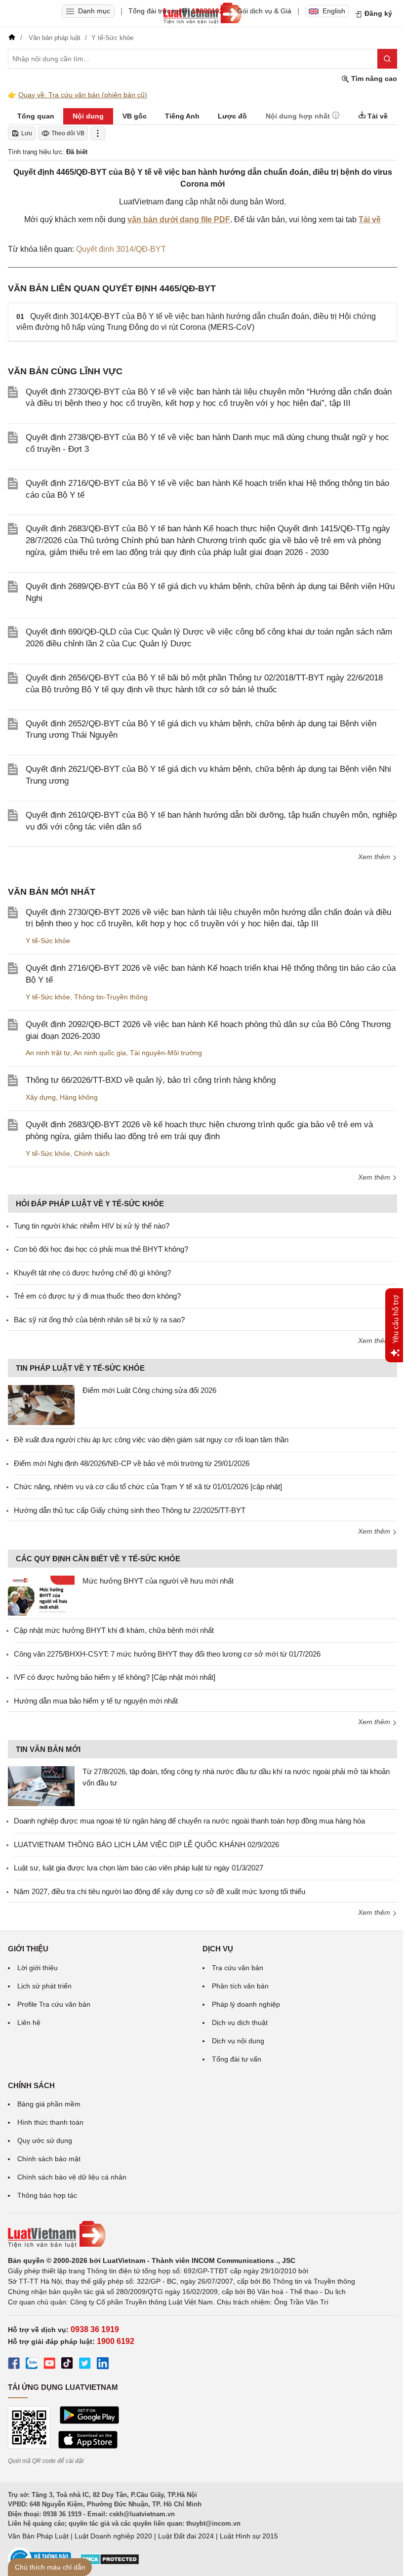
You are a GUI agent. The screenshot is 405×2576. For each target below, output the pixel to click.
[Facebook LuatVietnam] (14, 2365)
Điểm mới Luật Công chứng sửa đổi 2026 (149, 1390)
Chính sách (92, 1153)
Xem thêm (375, 857)
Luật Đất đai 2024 (186, 2536)
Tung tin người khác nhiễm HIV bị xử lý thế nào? (92, 1226)
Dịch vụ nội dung (238, 2041)
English (334, 11)
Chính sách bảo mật (49, 2159)
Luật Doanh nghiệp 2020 (113, 2536)
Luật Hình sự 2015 (249, 2536)
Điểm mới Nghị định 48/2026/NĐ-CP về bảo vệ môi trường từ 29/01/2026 (132, 1463)
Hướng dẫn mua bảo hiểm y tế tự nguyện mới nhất (96, 1701)
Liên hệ (29, 2022)
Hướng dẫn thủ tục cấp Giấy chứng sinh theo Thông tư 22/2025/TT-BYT (130, 1510)
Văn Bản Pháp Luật (38, 2536)
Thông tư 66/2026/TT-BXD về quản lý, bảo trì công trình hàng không (151, 1080)
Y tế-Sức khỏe (48, 941)
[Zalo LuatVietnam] (32, 2365)
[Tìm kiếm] (387, 59)
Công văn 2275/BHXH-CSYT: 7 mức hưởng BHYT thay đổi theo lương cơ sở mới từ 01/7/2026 (167, 1654)
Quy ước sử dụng (45, 2140)
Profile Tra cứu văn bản (54, 2004)
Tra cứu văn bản (238, 1968)
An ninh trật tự (48, 1053)
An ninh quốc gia (100, 1053)
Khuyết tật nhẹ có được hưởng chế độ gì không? (92, 1273)
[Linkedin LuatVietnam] (103, 2365)
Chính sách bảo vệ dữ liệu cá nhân (72, 2177)
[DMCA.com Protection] (110, 2563)
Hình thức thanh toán (50, 2122)
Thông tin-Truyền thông (111, 997)
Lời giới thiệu (38, 1968)
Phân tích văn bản (240, 1986)
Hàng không (79, 1097)
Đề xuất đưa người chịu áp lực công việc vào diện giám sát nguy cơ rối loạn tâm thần (151, 1440)
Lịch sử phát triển (44, 1986)
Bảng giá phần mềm (49, 2104)
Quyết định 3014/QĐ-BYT (121, 249)
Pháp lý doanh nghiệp (246, 2004)
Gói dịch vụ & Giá (264, 11)
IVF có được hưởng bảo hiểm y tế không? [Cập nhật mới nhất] (115, 1677)
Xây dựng (41, 1097)
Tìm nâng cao (373, 79)
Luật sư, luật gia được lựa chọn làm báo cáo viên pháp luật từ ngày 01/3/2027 (139, 1868)
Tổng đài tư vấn (237, 2059)
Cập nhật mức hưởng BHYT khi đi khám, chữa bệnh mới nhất (114, 1630)
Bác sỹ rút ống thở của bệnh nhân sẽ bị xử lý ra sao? (99, 1320)
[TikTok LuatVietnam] (67, 2365)
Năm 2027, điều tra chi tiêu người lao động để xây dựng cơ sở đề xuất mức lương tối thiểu (160, 1891)
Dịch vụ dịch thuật (240, 2022)
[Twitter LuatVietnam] (85, 2365)
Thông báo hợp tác (47, 2195)
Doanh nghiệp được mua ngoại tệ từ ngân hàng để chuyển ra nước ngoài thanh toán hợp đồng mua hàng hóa (189, 1821)
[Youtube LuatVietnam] (49, 2365)
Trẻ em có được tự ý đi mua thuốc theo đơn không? (97, 1296)
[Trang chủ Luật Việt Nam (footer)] (202, 2234)
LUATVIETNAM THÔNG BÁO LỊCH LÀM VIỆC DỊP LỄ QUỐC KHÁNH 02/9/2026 (146, 1844)
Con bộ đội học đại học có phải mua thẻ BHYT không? (101, 1249)
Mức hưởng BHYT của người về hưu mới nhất (158, 1581)
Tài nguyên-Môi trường (166, 1053)
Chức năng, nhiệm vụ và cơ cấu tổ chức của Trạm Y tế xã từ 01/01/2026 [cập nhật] (148, 1486)
